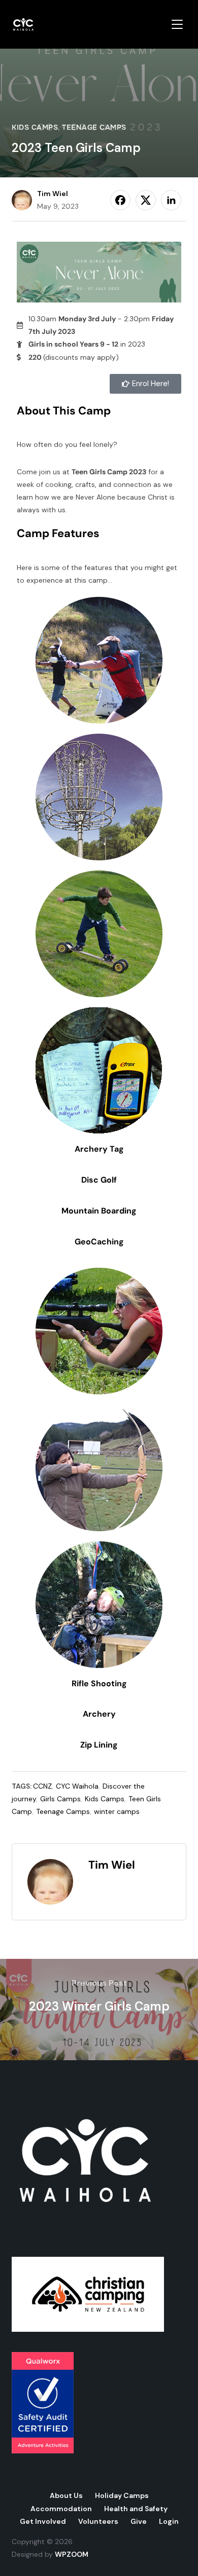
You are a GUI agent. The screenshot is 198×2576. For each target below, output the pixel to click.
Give (139, 2521)
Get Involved (43, 2521)
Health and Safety (136, 2509)
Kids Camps (35, 127)
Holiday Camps (122, 2495)
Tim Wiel (53, 194)
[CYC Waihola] (88, 2091)
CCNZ (42, 1786)
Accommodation (61, 2509)
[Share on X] (146, 200)
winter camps (117, 1811)
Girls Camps (60, 1799)
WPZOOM (72, 2554)
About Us (66, 2495)
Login (169, 2521)
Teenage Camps (94, 127)
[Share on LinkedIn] (171, 200)
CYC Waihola (77, 1786)
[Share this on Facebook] (120, 200)
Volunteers (98, 2521)
